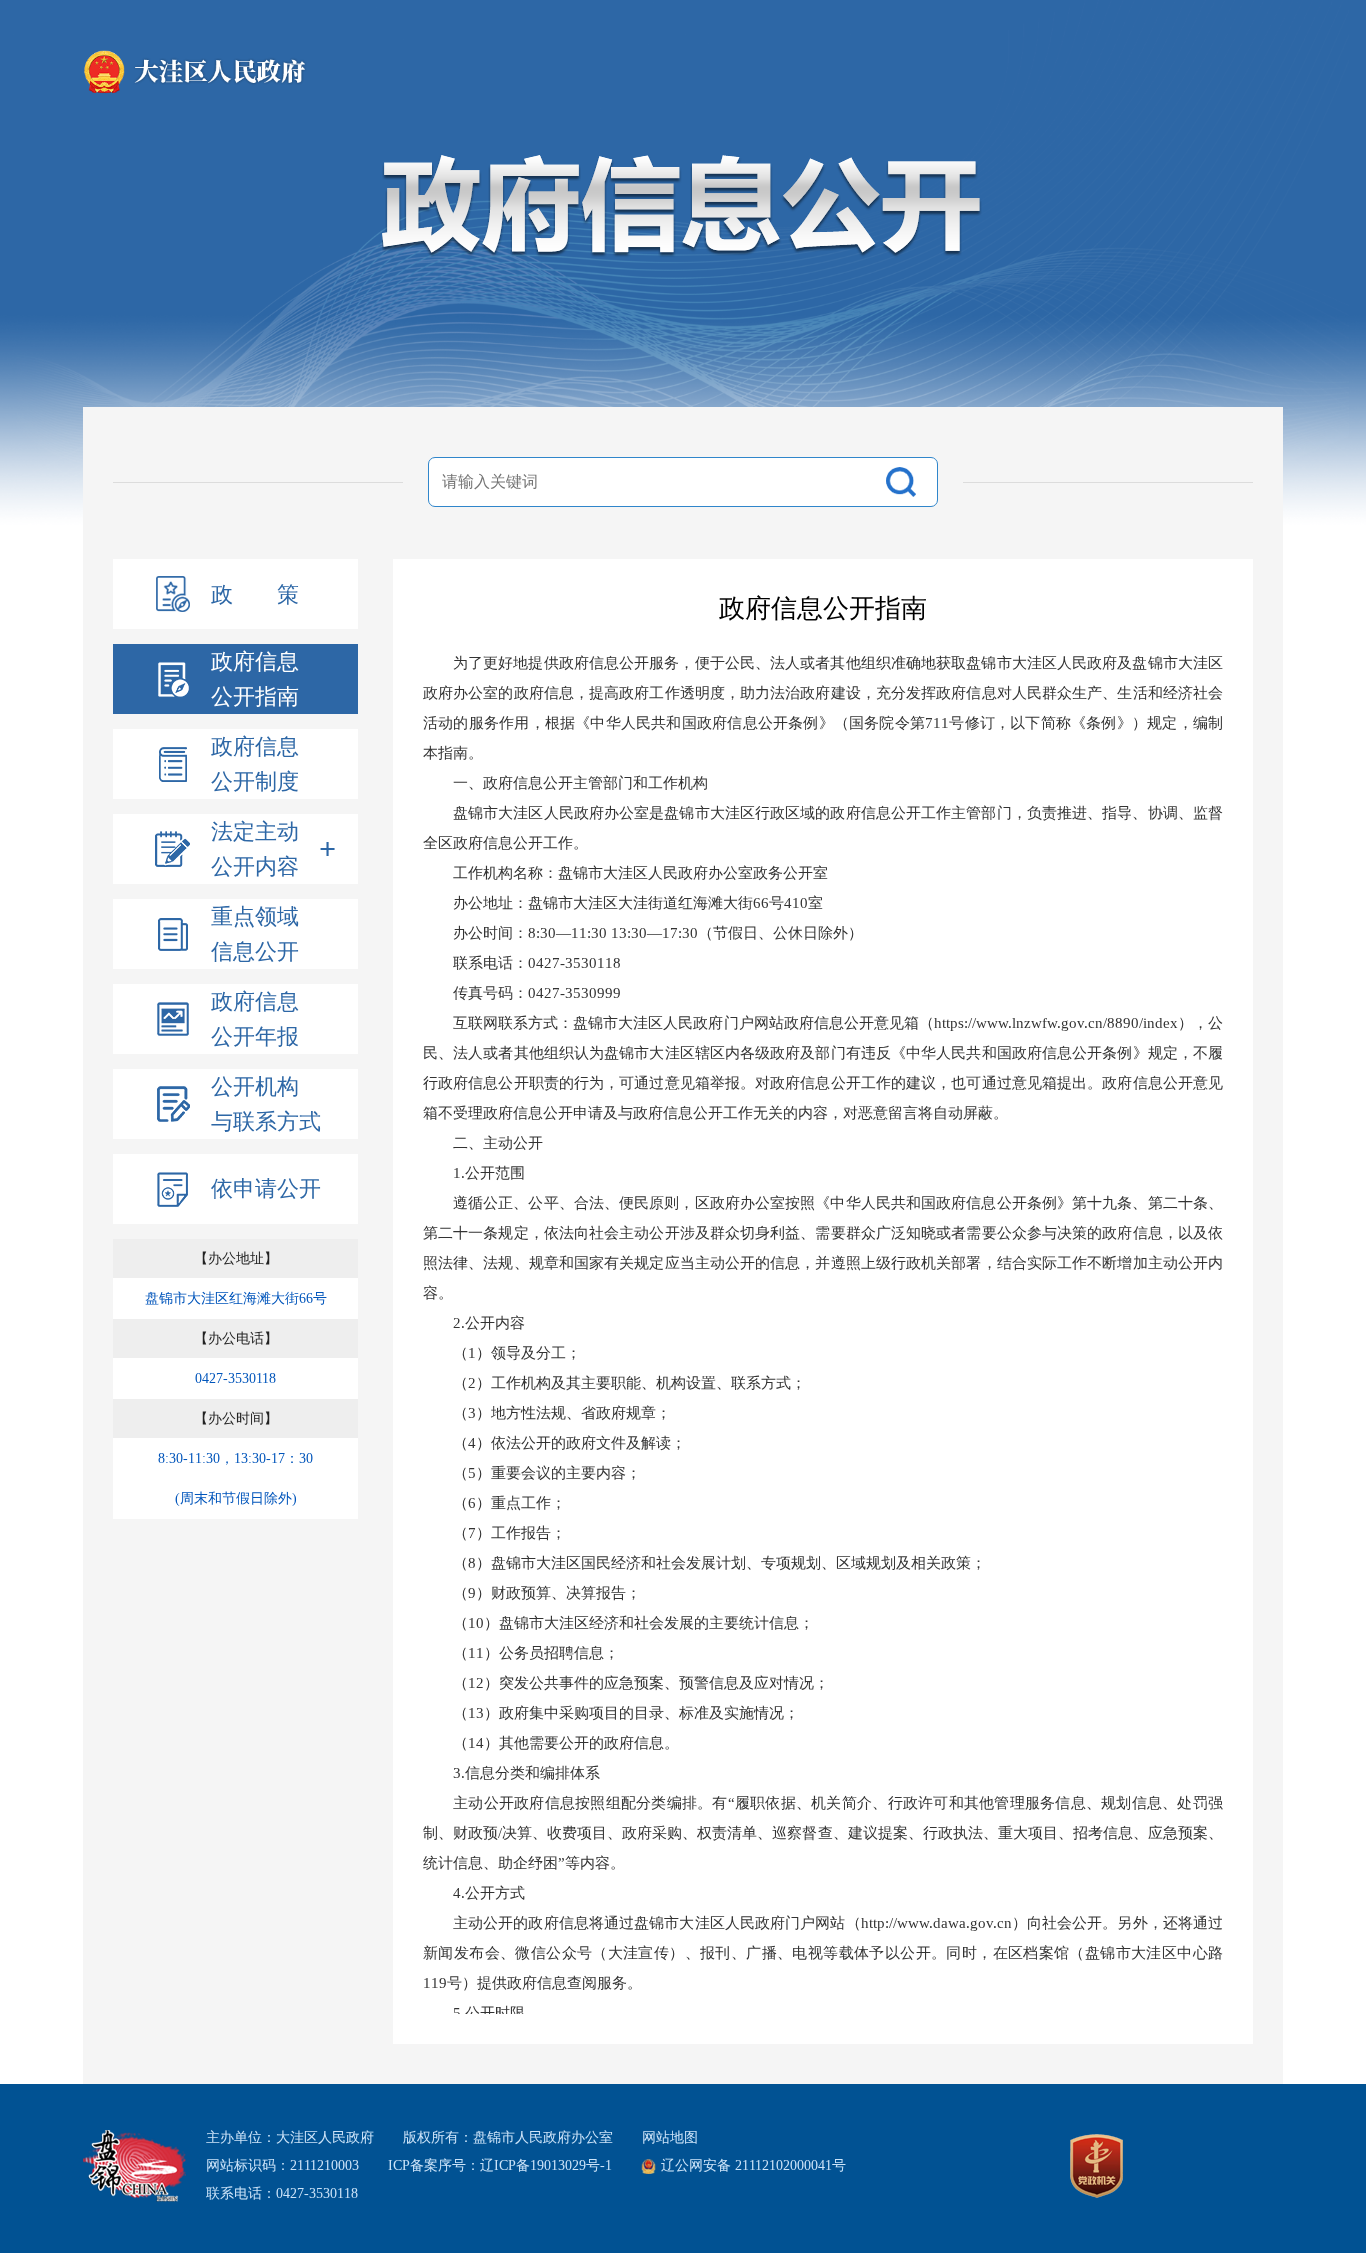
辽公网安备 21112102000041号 (753, 2165)
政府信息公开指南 (255, 679)
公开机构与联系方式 (266, 1104)
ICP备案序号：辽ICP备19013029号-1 (500, 2165)
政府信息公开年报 (255, 1019)
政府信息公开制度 (255, 764)
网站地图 (670, 2137)
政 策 (255, 594)
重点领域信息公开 (255, 934)
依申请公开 (266, 1188)
